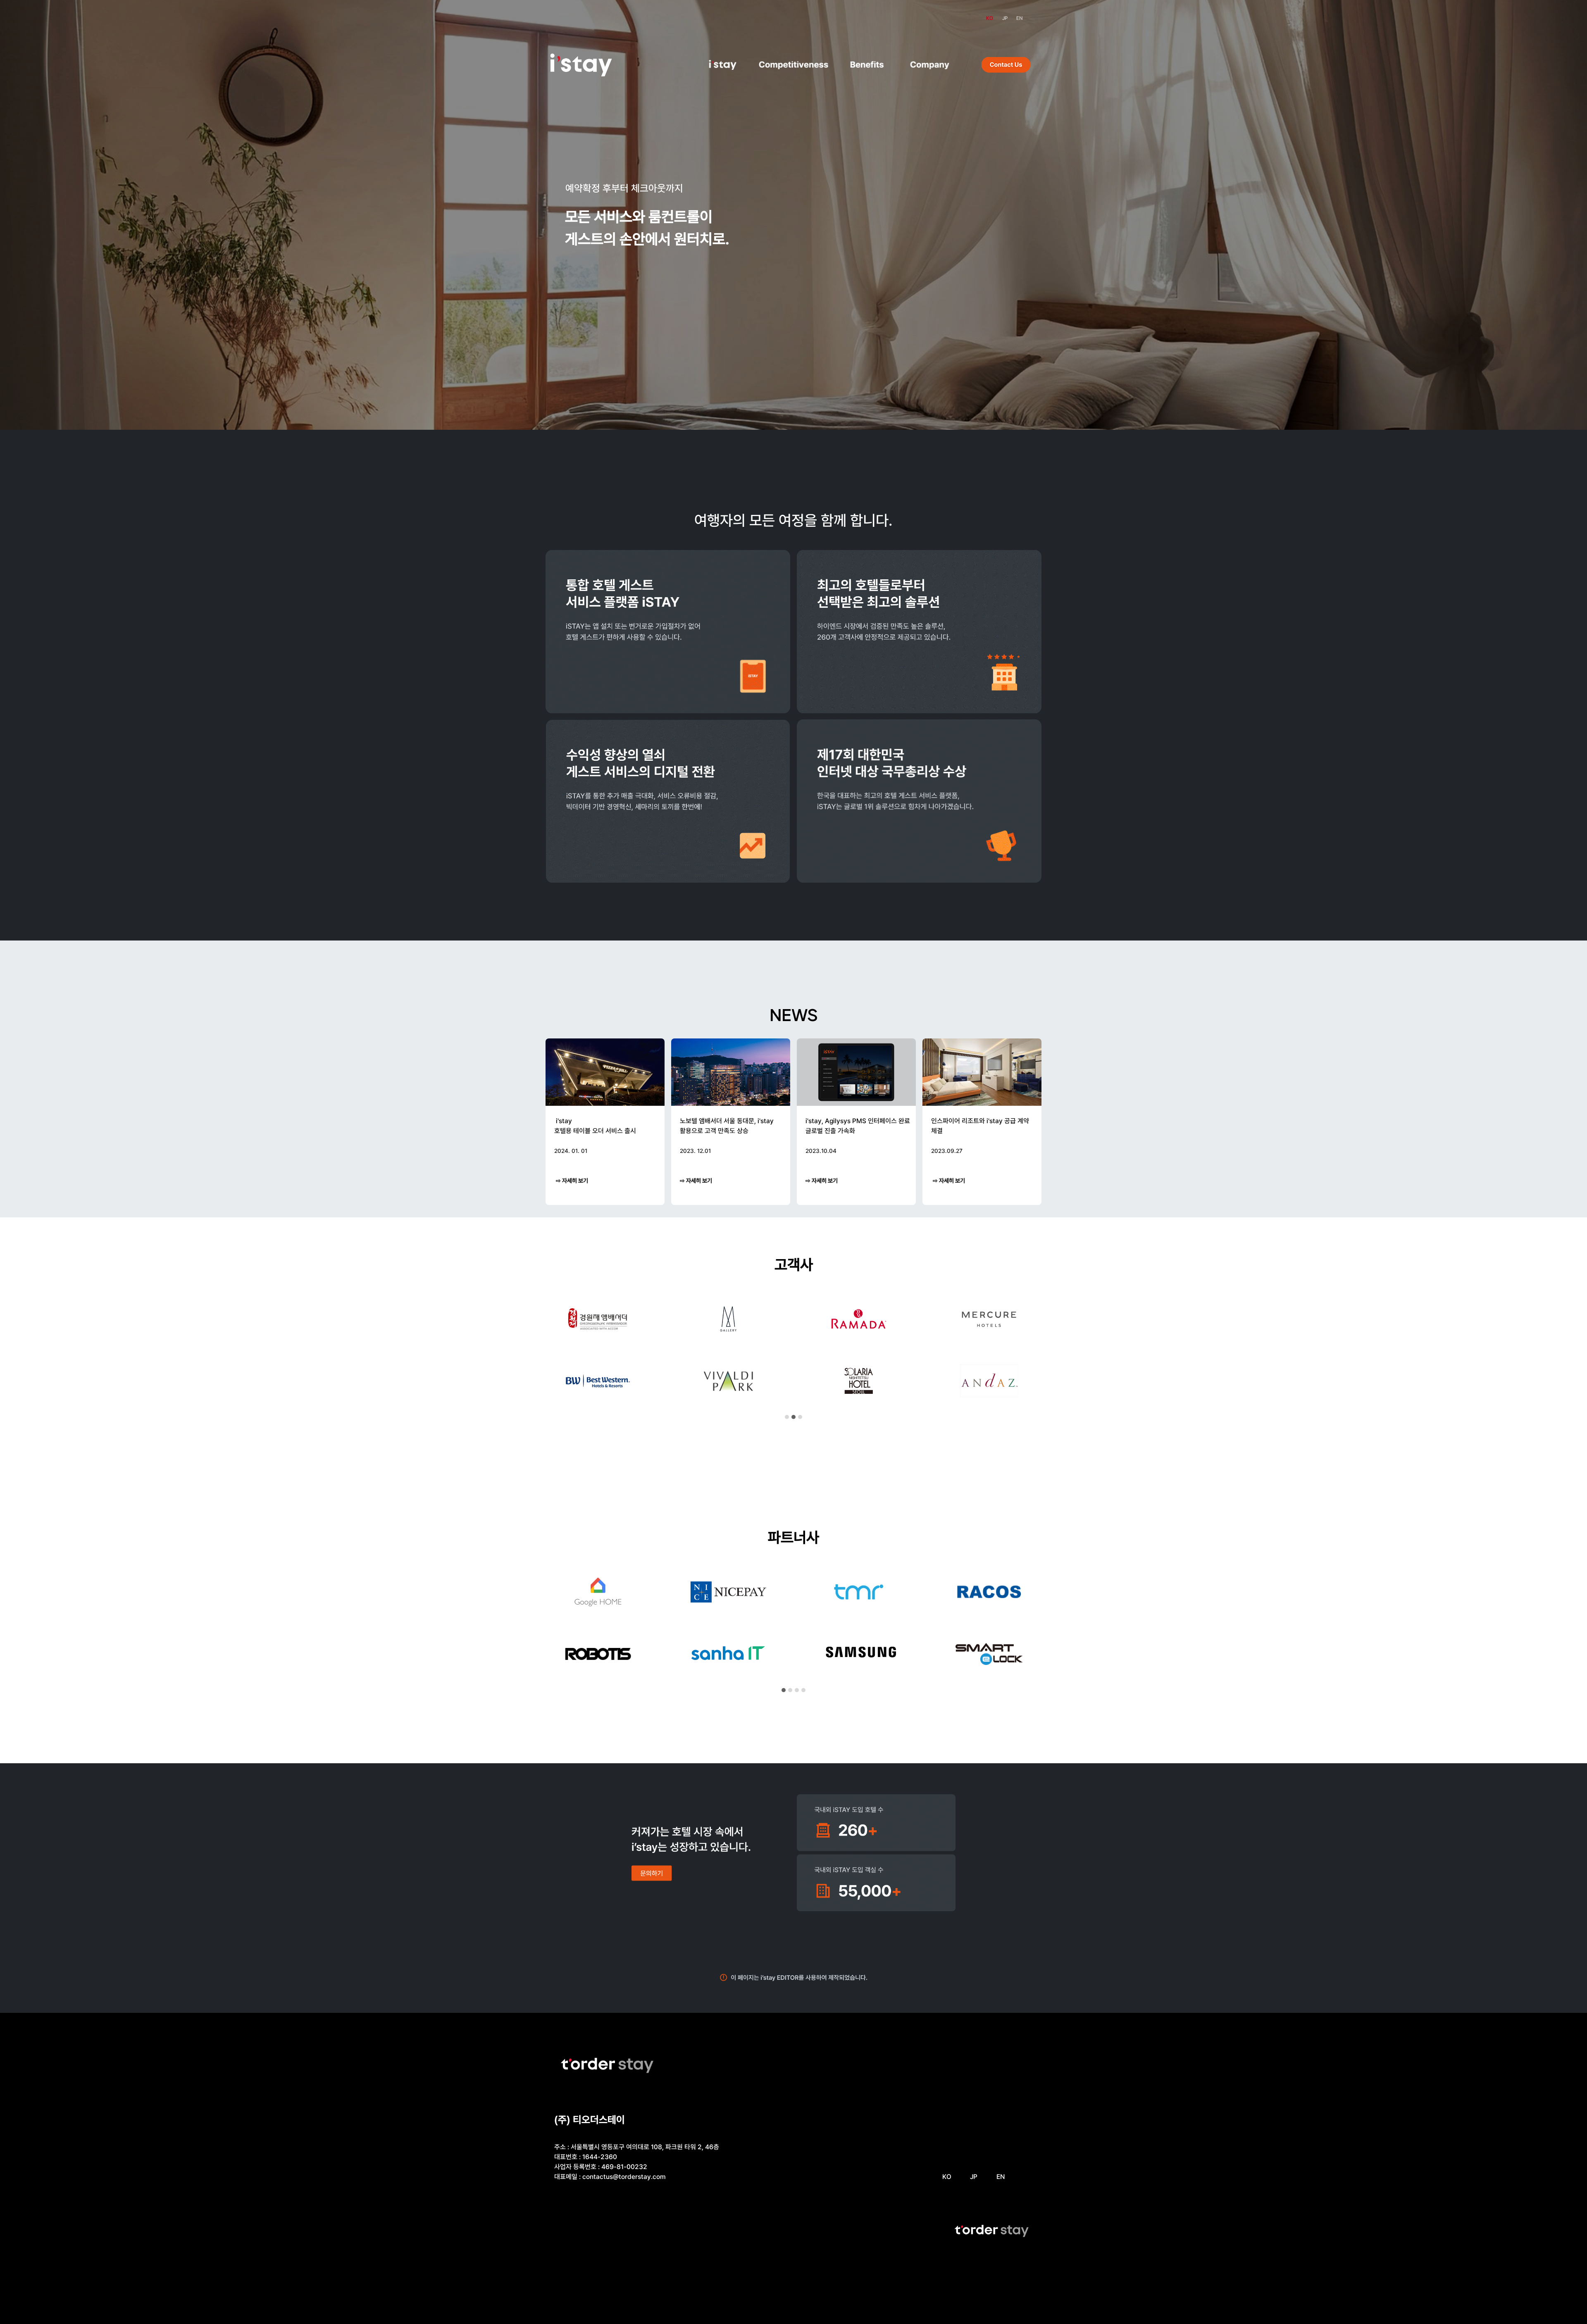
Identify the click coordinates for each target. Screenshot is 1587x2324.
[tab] (787, 1417)
